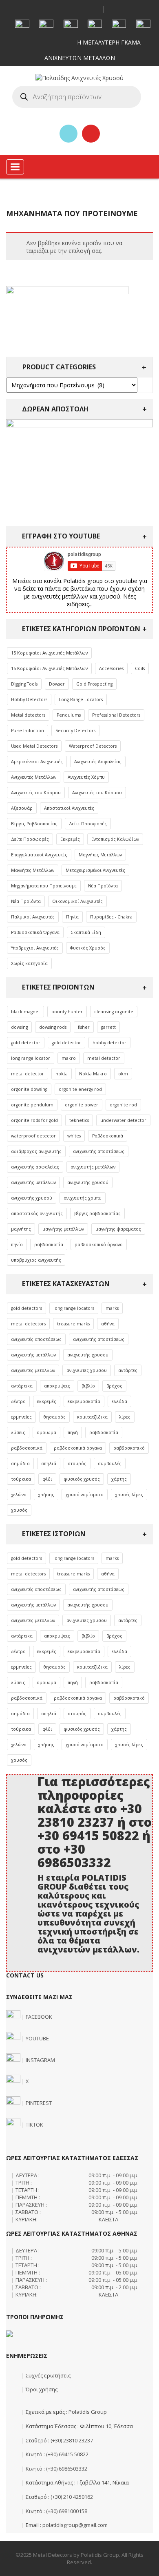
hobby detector (109, 1043)
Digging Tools (24, 684)
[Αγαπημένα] (68, 134)
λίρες (125, 1417)
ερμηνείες (21, 1417)
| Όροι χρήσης (39, 2389)
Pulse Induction (28, 731)
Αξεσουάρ (22, 808)
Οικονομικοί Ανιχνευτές (77, 901)
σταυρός (77, 1463)
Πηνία (72, 917)
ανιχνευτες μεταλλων (33, 1370)
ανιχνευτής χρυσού (88, 1182)
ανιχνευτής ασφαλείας (35, 1167)
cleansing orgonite (114, 1012)
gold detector (26, 1043)
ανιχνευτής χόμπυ (83, 1198)
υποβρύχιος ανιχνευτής (36, 1260)
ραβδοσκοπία (49, 1244)
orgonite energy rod (80, 1089)
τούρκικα (21, 1479)
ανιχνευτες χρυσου (87, 1370)
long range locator (31, 1058)
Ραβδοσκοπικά (108, 1136)
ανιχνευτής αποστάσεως (99, 1151)
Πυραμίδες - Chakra (111, 917)
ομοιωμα (46, 1432)
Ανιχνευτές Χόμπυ (86, 777)
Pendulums (69, 715)
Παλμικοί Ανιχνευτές (33, 917)
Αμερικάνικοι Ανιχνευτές (37, 762)
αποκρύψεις (57, 1386)
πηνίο (17, 1244)
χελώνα (19, 1495)
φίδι (47, 1479)
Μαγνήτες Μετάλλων (100, 855)
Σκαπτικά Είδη (86, 932)
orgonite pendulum (32, 1105)
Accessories (111, 668)
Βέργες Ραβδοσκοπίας (34, 824)
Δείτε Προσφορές (88, 824)
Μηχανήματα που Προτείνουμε (44, 886)
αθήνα (108, 1324)
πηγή (73, 1432)
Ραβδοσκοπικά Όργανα (35, 932)
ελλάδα (119, 1401)
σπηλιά (49, 1463)
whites (74, 1136)
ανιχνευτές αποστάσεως (36, 1339)
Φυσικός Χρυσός (88, 948)
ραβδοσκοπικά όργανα (78, 1448)
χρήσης (46, 1495)
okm (123, 1074)
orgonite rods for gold (34, 1120)
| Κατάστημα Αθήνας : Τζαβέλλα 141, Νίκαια (75, 2482)
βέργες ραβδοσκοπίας (97, 1213)
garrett (108, 1027)
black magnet (25, 1012)
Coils (140, 668)
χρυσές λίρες (129, 1495)
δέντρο (18, 1401)
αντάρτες (128, 1370)
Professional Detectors (116, 715)
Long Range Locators (81, 699)
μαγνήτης (21, 1229)
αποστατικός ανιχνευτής (37, 1213)
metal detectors (28, 1324)
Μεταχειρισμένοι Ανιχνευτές (95, 870)
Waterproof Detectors (93, 746)
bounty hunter (67, 1012)
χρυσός (19, 1510)
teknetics (79, 1120)
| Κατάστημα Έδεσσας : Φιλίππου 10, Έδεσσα (77, 2426)
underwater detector (123, 1120)
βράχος (114, 1386)
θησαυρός (54, 1417)
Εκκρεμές (70, 839)
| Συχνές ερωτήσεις (45, 2375)
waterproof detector (33, 1136)
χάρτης (119, 1479)
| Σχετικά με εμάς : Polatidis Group (64, 2412)
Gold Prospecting (94, 684)
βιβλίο (88, 1386)
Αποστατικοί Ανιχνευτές (69, 808)
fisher (84, 1027)
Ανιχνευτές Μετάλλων (34, 777)
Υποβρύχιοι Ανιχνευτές (35, 948)
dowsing (19, 1027)
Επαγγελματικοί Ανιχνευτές (39, 855)
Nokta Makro (93, 1074)
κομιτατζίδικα (92, 1417)
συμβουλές (110, 1463)
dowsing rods (53, 1027)
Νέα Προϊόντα (103, 886)
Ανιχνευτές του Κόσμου (36, 793)
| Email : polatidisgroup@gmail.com (64, 2525)
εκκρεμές (47, 1401)
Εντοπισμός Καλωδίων (115, 839)
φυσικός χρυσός (82, 1479)
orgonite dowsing (29, 1089)
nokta (62, 1074)
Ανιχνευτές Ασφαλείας (98, 762)
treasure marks (73, 1324)
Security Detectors (75, 731)
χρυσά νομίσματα (85, 1495)
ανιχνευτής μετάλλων (93, 1167)
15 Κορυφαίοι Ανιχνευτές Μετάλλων (49, 653)
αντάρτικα (22, 1386)
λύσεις (18, 1432)
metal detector (104, 1058)
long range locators (74, 1308)
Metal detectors (28, 715)
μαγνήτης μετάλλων (63, 1229)
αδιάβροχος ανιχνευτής (36, 1151)
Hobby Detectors (29, 699)
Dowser (57, 684)
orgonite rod (123, 1105)
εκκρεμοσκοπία (84, 1401)
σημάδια (20, 1463)
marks (112, 1308)
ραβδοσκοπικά (27, 1448)
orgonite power (82, 1105)
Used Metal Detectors (34, 746)
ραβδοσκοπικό (129, 1448)
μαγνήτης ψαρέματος (118, 1229)
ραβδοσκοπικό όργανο (99, 1244)
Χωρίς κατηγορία (29, 963)
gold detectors (26, 1308)
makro (69, 1058)
